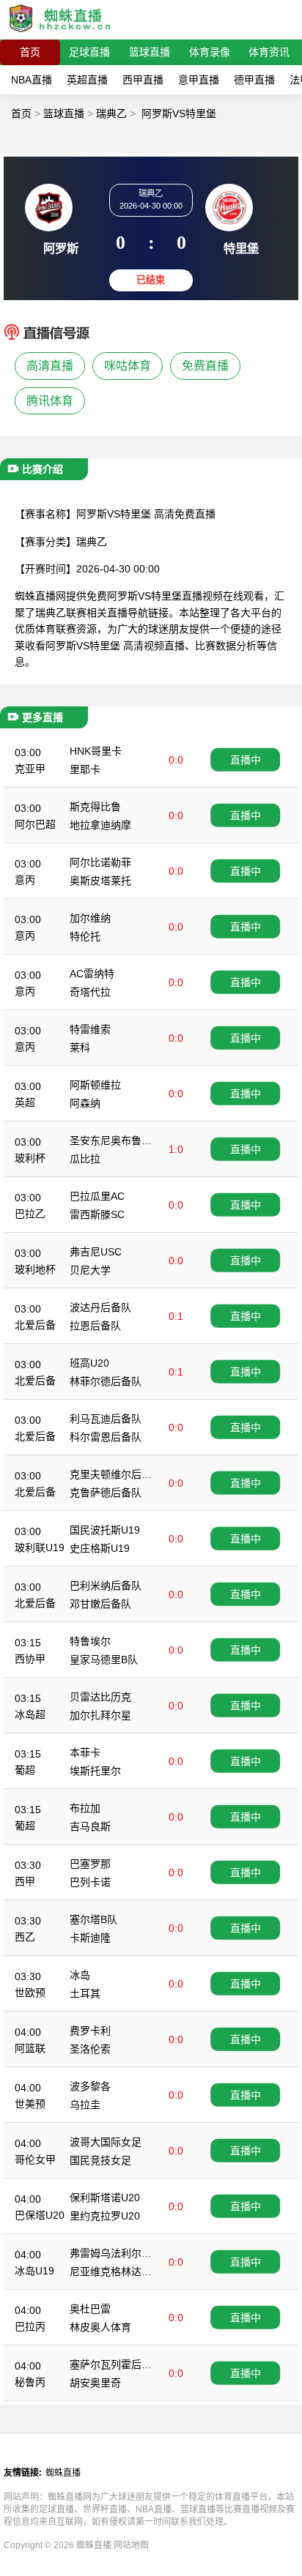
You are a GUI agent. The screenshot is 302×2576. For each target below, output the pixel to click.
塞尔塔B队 (93, 1919)
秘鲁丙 (30, 2382)
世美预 (30, 2104)
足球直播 (89, 52)
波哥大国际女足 (106, 2142)
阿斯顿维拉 (95, 1085)
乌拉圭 (85, 2105)
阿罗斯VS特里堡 (179, 113)
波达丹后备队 (100, 1307)
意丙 (25, 880)
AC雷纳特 (92, 974)
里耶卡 (85, 769)
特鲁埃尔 (90, 1641)
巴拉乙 (30, 1214)
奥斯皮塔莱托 (100, 881)
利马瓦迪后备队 (106, 1419)
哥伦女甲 (35, 2159)
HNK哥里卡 (96, 751)
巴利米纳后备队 (106, 1586)
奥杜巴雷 (90, 2309)
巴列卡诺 (90, 1882)
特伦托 (85, 936)
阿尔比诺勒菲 (100, 862)
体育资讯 (269, 52)
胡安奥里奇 (95, 2383)
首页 (30, 52)
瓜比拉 (85, 1159)
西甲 (25, 1881)
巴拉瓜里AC (97, 1196)
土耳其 (85, 1993)
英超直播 (87, 80)
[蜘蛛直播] (60, 33)
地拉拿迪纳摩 (100, 825)
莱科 (80, 1048)
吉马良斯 (90, 1826)
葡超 (25, 1770)
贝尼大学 (90, 1270)
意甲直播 (199, 80)
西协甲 (30, 1659)
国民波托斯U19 (105, 1530)
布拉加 (85, 1808)
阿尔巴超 (35, 824)
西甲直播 (143, 80)
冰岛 (80, 1975)
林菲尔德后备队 (106, 1381)
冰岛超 (30, 1714)
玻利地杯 (35, 1269)
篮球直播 (150, 52)
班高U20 (89, 1363)
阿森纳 (85, 1103)
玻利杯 (30, 1158)
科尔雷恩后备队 (106, 1437)
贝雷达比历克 (100, 1697)
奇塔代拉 (90, 992)
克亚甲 (30, 769)
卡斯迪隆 (90, 1938)
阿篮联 (30, 2048)
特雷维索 (90, 1029)
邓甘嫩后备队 (100, 1604)
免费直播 (205, 366)
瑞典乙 (111, 113)
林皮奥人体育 (100, 2327)
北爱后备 (35, 1325)
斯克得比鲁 (95, 807)
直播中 (246, 760)
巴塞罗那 (90, 1864)
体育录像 (210, 52)
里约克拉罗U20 (105, 2216)
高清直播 (50, 366)
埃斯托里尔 (95, 1771)
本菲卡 (85, 1752)
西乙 (25, 1937)
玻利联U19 (40, 1548)
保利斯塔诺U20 (105, 2198)
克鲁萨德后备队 (106, 1493)
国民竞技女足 (100, 2160)
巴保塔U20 (40, 2215)
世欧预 (30, 1993)
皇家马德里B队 (104, 1660)
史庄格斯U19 (100, 1548)
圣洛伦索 (90, 2049)
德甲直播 (254, 80)
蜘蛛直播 (63, 2473)
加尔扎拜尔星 (100, 1715)
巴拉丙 (30, 2326)
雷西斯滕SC (97, 1214)
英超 (25, 1102)
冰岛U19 (34, 2271)
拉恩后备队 (95, 1326)
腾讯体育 (50, 401)
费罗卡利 (90, 2031)
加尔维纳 (90, 918)
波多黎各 (90, 2086)
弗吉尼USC (96, 1252)
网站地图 (131, 2545)
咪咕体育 (128, 366)
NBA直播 (32, 80)
